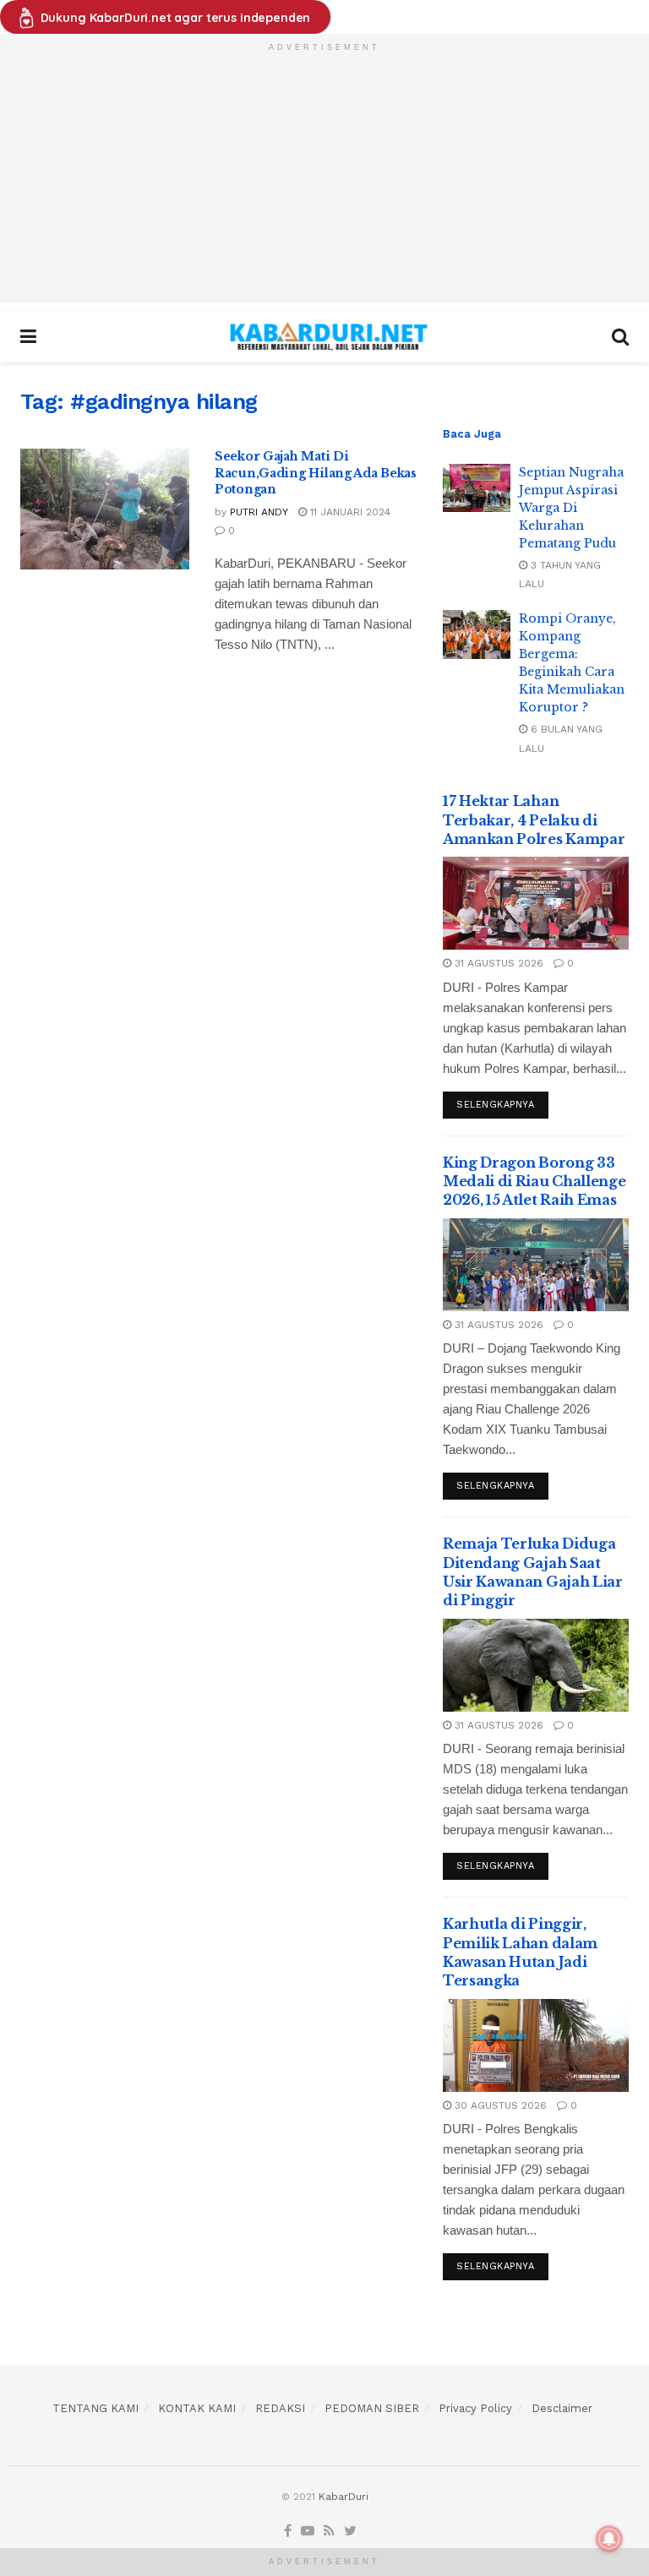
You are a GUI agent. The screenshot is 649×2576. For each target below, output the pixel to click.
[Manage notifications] (609, 2539)
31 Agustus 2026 (497, 963)
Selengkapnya (496, 1105)
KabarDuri (344, 2497)
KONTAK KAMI (197, 2408)
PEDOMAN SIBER (372, 2408)
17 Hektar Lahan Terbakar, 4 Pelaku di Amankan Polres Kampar (534, 820)
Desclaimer (562, 2408)
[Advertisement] (324, 185)
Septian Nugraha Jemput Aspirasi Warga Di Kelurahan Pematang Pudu (571, 508)
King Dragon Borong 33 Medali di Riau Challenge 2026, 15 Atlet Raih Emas (534, 1182)
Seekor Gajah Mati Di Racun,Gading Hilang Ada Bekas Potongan (316, 473)
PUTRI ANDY (259, 512)
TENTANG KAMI (95, 2408)
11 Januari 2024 (349, 512)
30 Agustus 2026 (499, 2105)
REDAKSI (280, 2408)
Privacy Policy (475, 2408)
